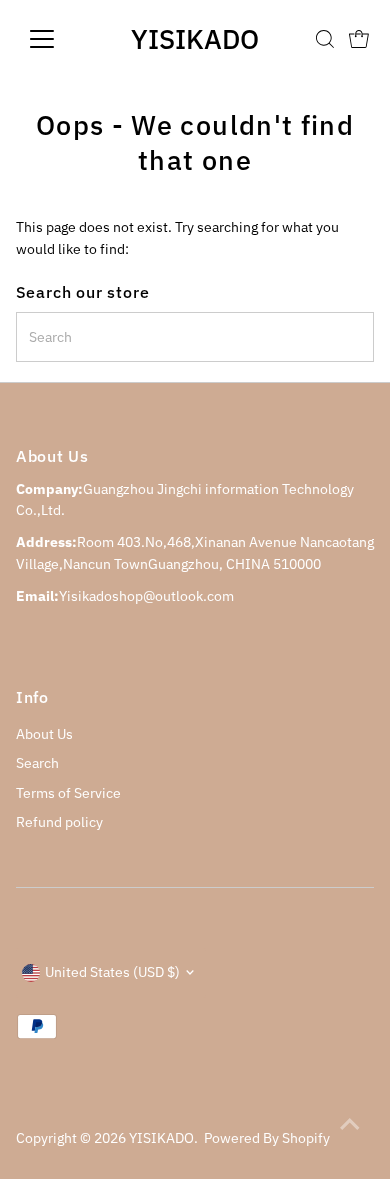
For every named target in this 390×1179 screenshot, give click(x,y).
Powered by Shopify (267, 1138)
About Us (44, 734)
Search (37, 763)
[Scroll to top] (350, 1124)
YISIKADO (195, 38)
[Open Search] (325, 39)
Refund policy (59, 822)
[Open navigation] (58, 39)
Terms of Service (68, 793)
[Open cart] (359, 39)
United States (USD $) (112, 972)
